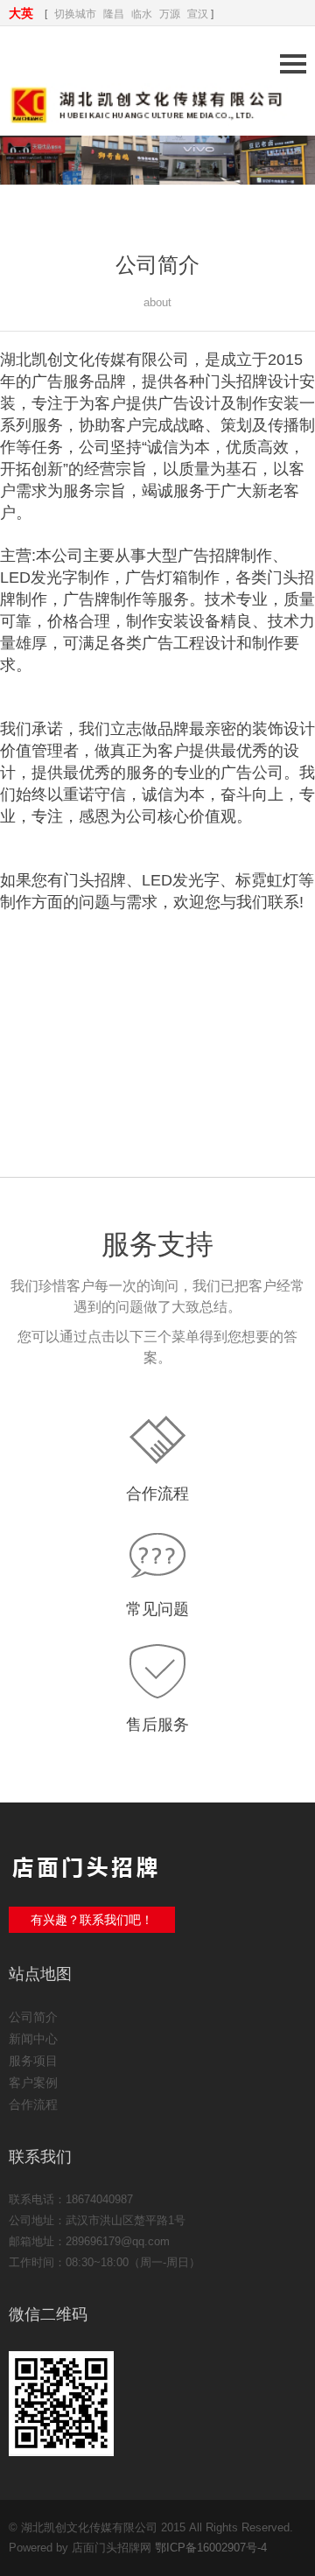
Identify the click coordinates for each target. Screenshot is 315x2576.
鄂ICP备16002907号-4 (211, 2548)
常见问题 (157, 1609)
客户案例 (33, 2082)
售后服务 (157, 1725)
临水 (142, 14)
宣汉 (198, 14)
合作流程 (157, 1494)
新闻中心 (33, 2039)
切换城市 (75, 14)
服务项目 (33, 2061)
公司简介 (33, 2017)
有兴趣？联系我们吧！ (92, 1920)
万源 (170, 14)
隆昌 (114, 14)
